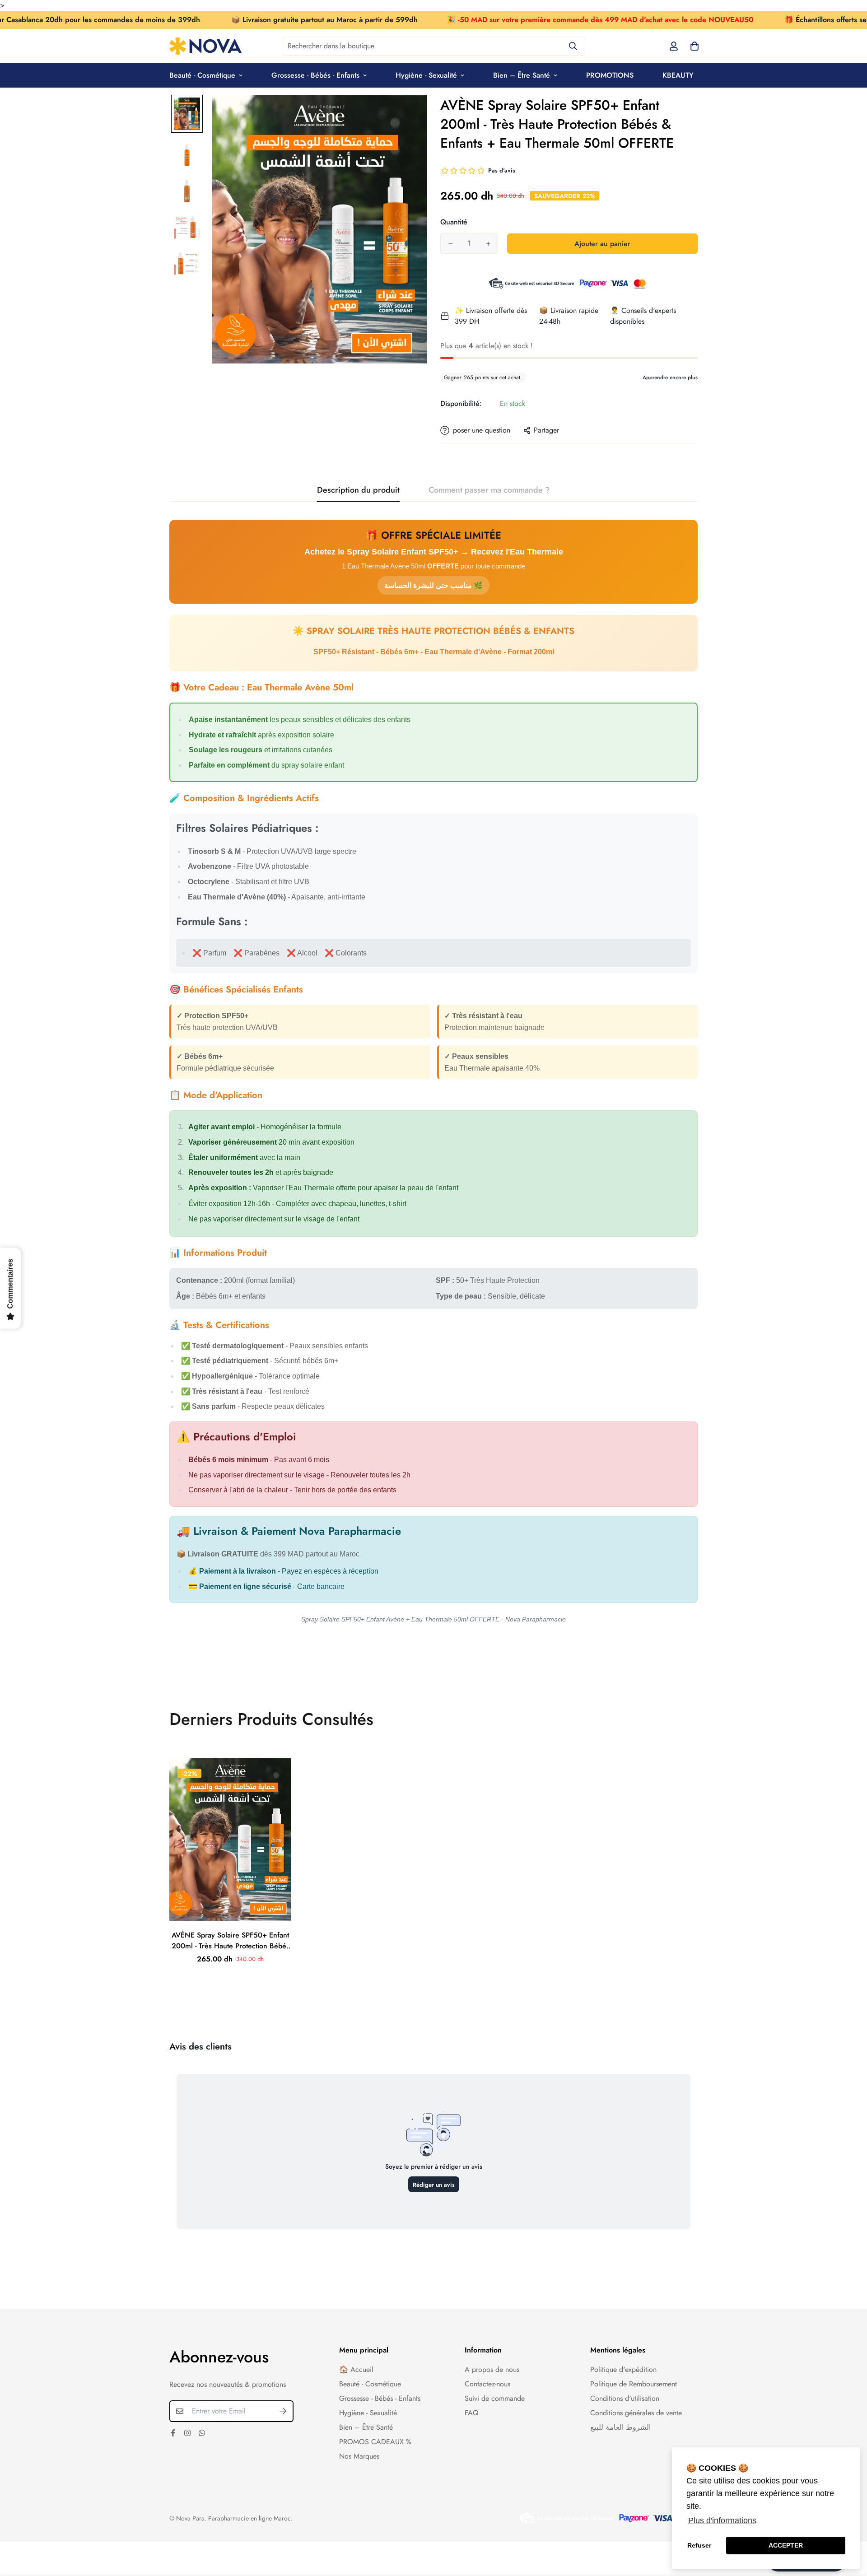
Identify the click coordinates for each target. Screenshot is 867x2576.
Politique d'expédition (623, 2369)
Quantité (454, 222)
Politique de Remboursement (634, 2384)
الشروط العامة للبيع (620, 2427)
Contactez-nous (487, 2384)
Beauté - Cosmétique (202, 75)
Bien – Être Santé (522, 75)
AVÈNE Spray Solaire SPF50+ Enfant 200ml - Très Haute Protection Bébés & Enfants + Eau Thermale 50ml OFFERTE (231, 1941)
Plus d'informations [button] (722, 2520)
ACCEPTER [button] (786, 2545)
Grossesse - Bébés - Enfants (315, 75)
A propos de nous (492, 2369)
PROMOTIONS (610, 75)
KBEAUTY (678, 75)
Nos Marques (359, 2456)
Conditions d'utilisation (625, 2398)
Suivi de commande (495, 2398)
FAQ (472, 2413)
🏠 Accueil (356, 2369)
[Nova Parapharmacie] (205, 46)
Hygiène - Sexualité (426, 75)
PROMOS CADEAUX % (375, 2442)
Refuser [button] (699, 2545)
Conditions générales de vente (636, 2413)
